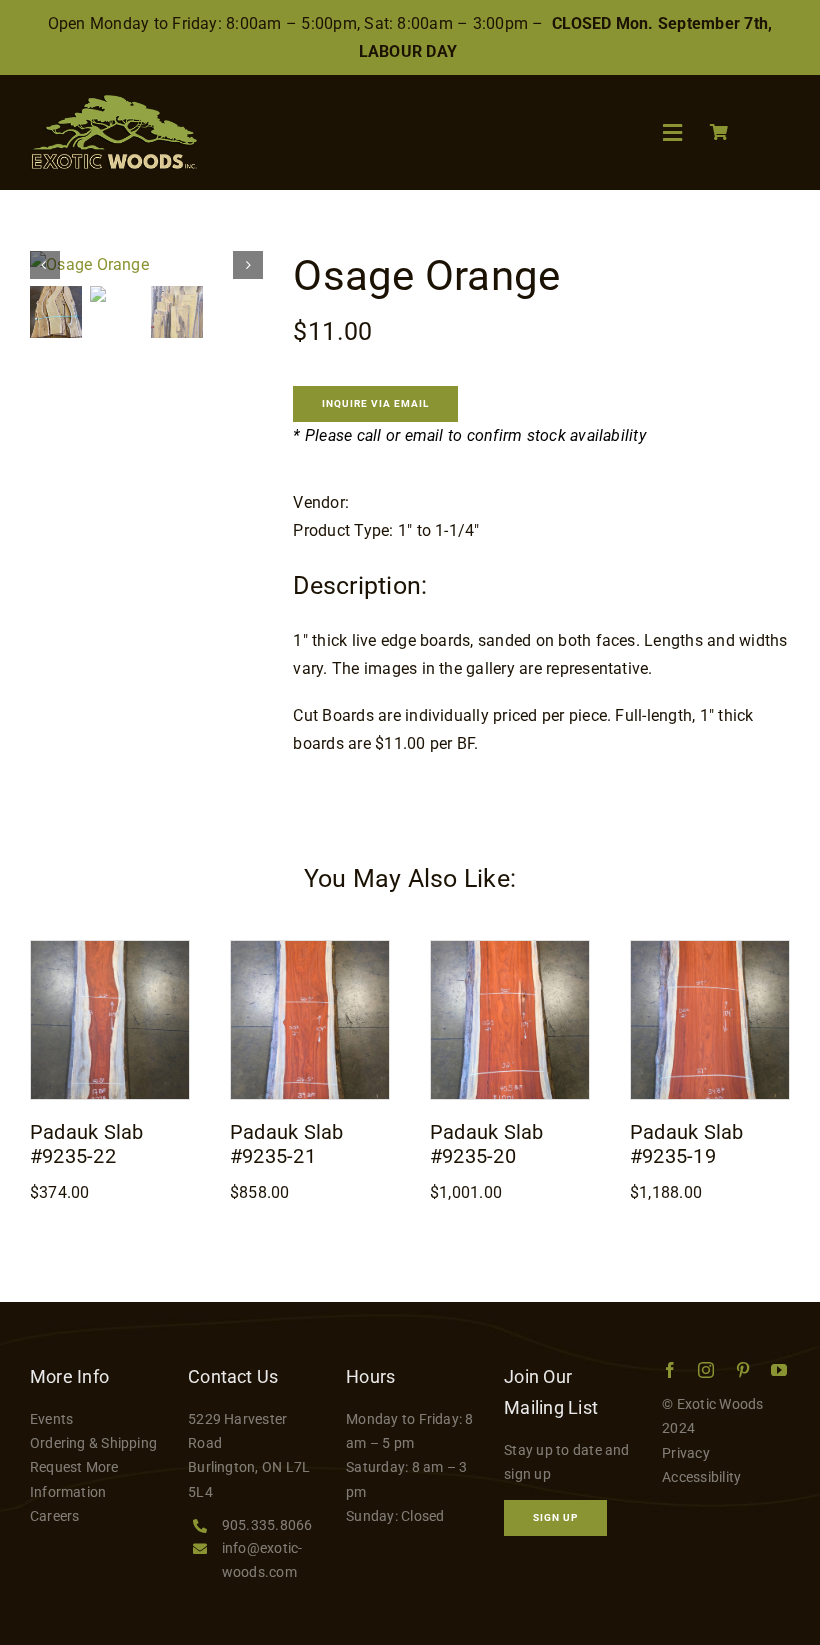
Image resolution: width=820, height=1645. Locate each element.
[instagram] (706, 1370)
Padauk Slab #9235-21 (287, 1144)
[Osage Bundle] (146, 265)
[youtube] (779, 1370)
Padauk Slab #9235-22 (87, 1144)
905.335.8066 (267, 1525)
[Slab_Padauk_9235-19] (710, 948)
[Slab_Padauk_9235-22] (110, 948)
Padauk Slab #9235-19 (687, 1144)
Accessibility (701, 1477)
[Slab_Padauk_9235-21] (310, 948)
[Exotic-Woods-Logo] (113, 102)
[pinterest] (743, 1370)
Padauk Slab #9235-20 (487, 1144)
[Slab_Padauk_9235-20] (510, 948)
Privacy (686, 1453)
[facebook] (670, 1370)
